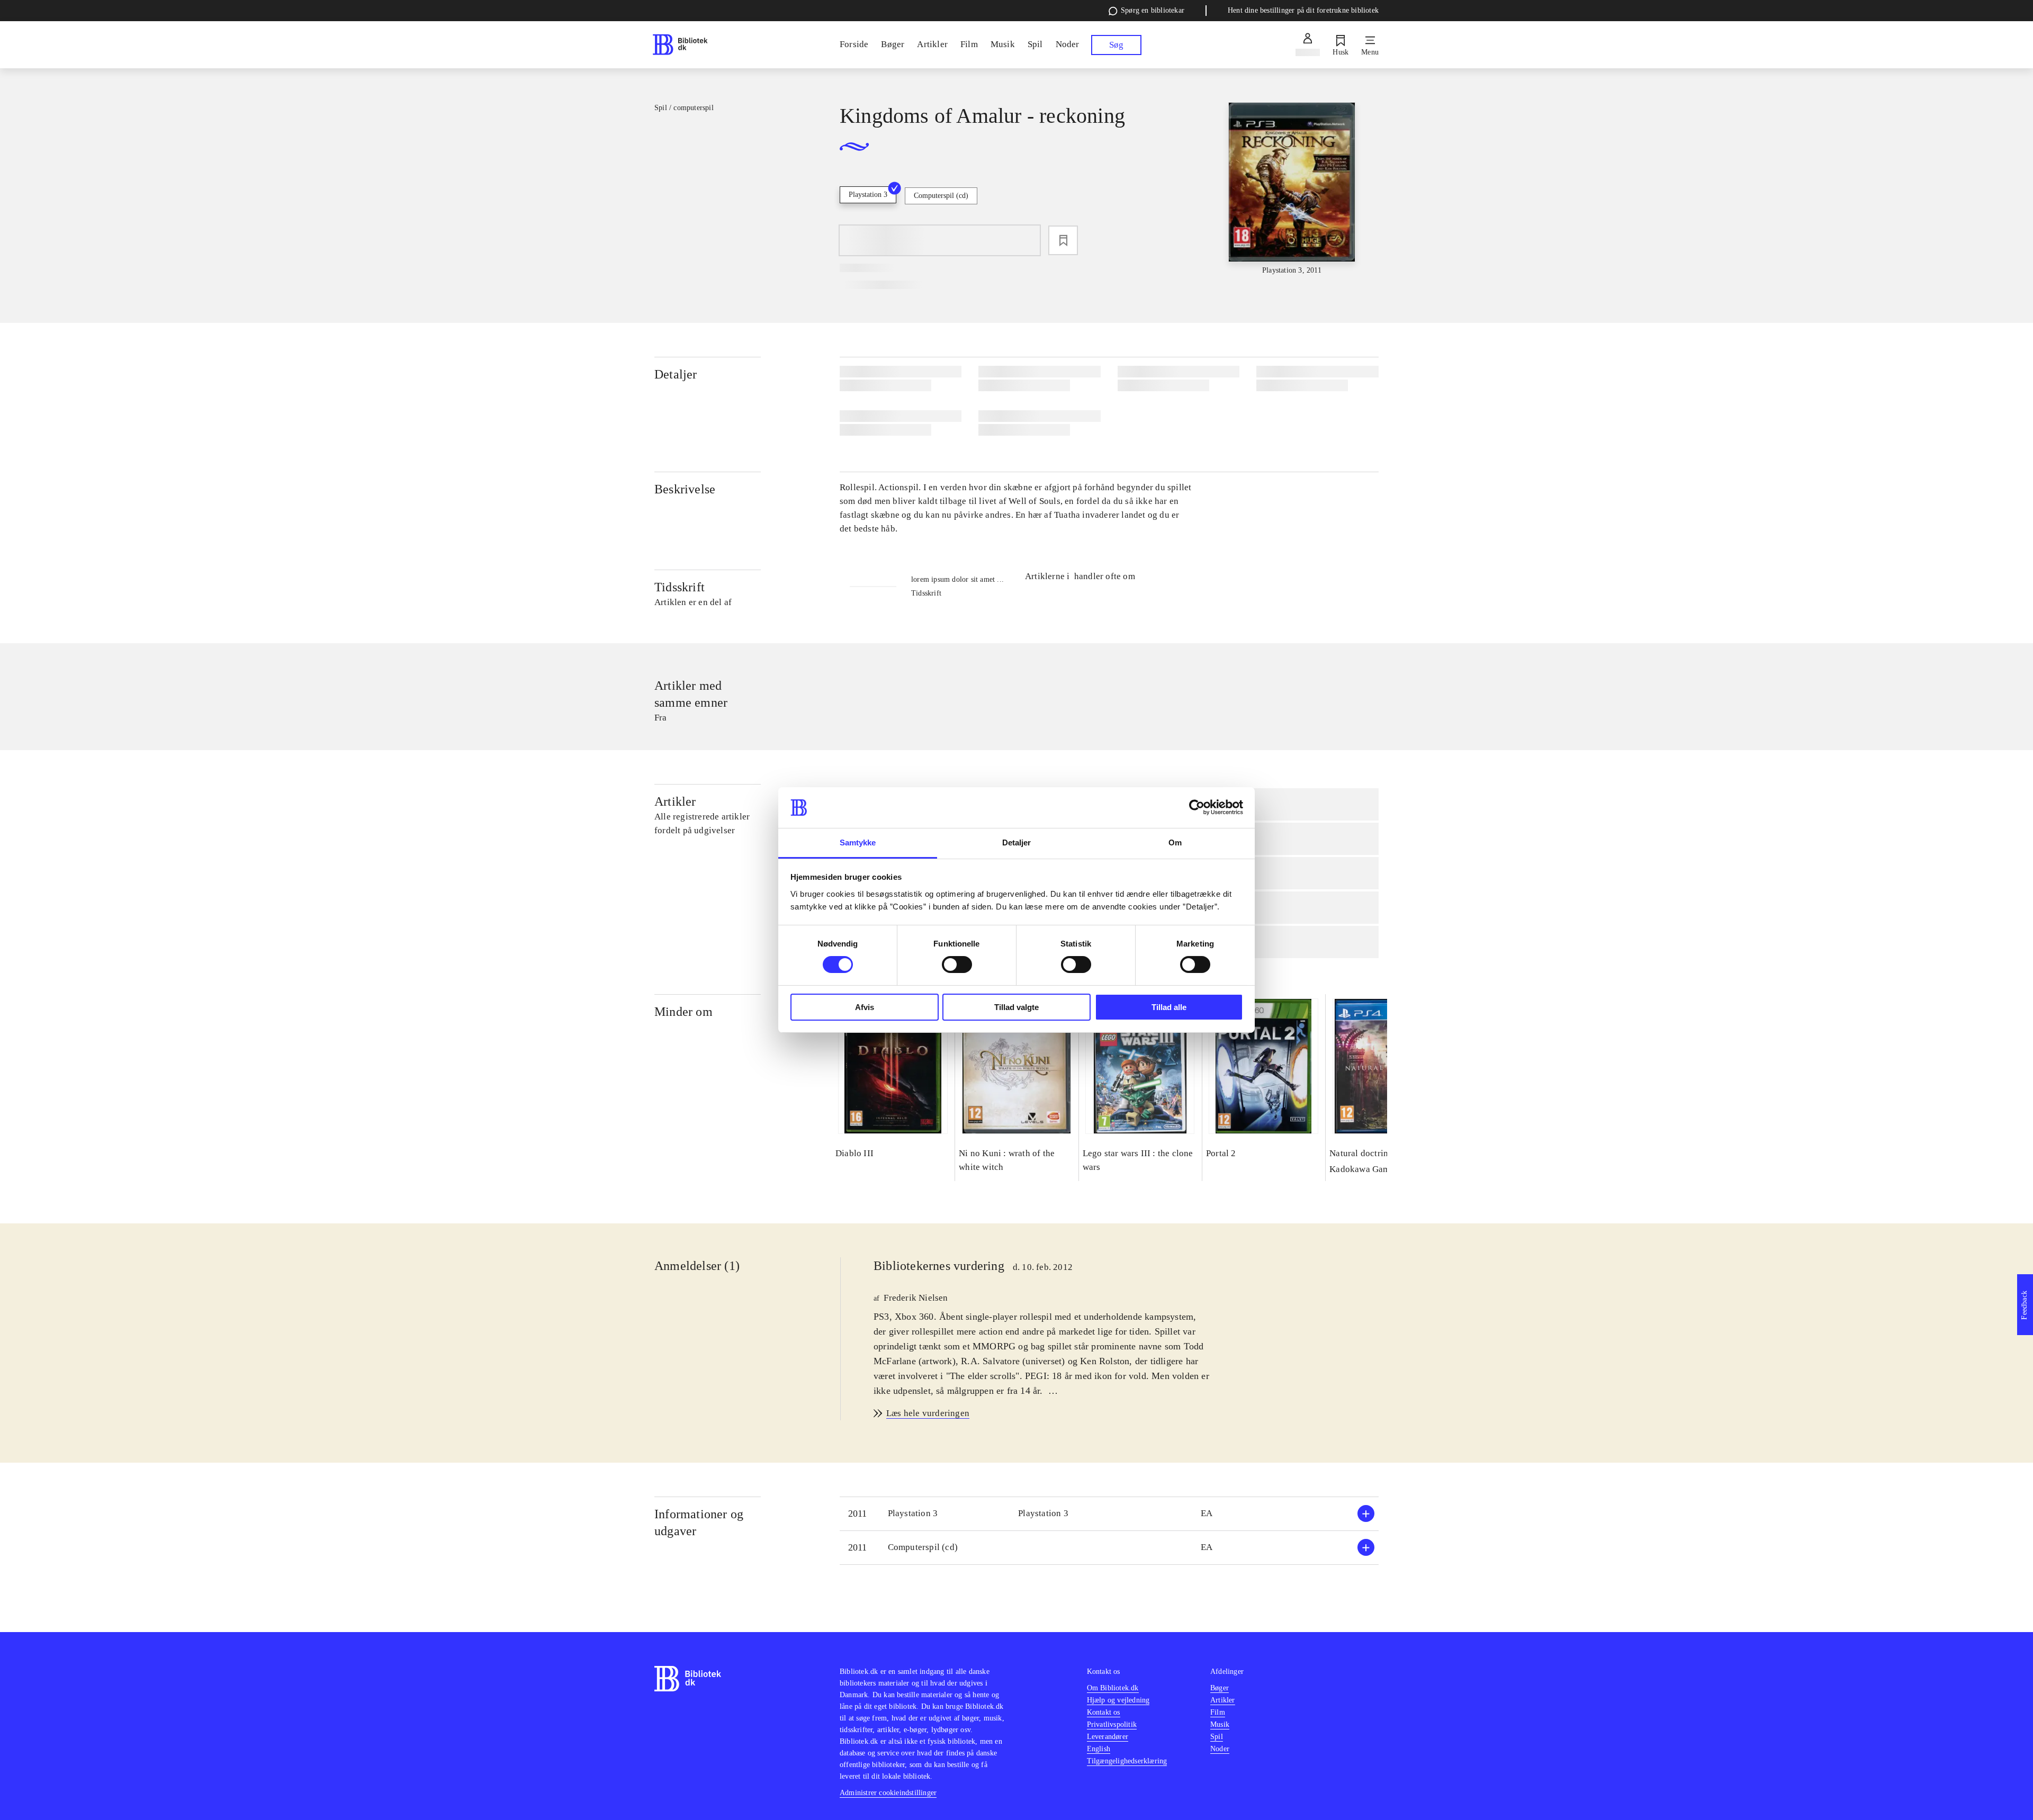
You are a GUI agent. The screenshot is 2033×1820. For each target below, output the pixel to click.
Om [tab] (1175, 843)
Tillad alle (1169, 1007)
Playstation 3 (868, 195)
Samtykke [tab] (858, 843)
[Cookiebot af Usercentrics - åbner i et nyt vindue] (1197, 807)
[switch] (957, 965)
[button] (1109, 1514)
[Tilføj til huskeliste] (1063, 240)
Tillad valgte (1016, 1007)
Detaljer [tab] (1017, 843)
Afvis (865, 1007)
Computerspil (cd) (941, 196)
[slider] (1292, 189)
